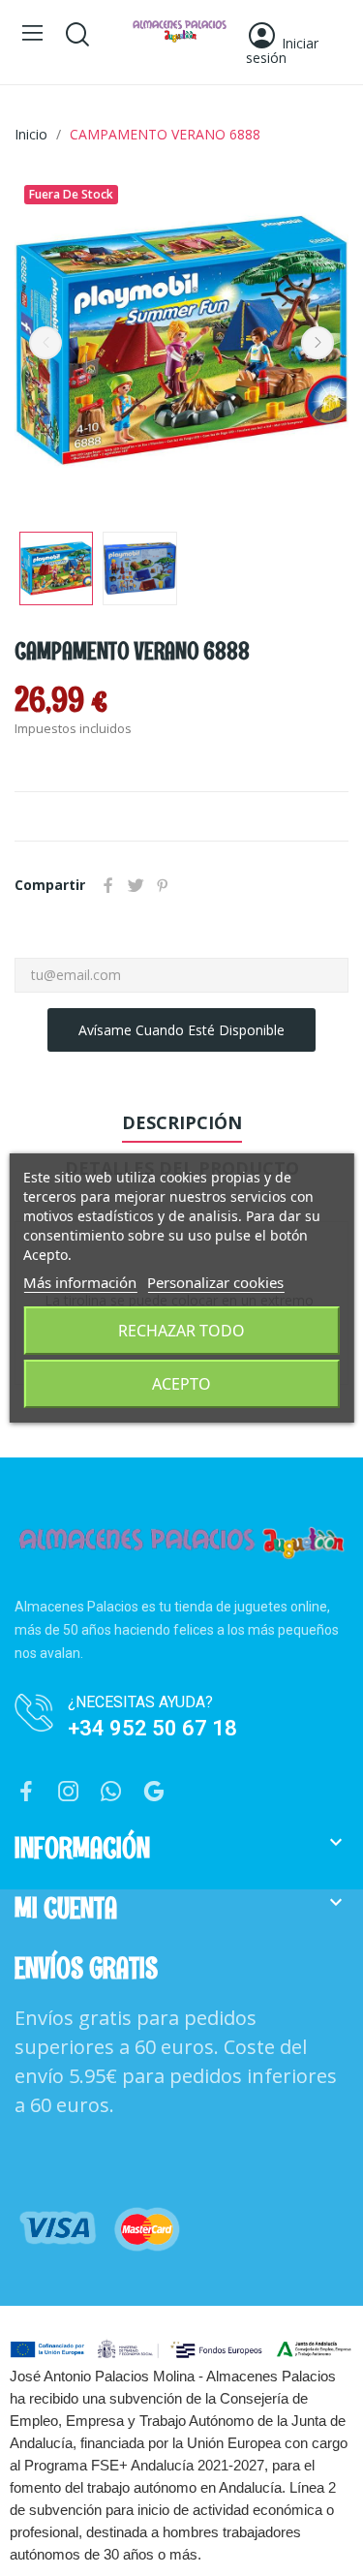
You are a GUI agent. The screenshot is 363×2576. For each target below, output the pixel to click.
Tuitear (136, 885)
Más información (80, 1282)
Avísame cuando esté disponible (181, 1030)
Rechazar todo (181, 1331)
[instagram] (69, 1792)
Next (318, 343)
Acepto (181, 1384)
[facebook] (26, 1792)
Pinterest (163, 885)
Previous (45, 343)
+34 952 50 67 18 (152, 1728)
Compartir (108, 885)
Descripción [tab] (182, 1122)
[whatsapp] (111, 1792)
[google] (154, 1792)
